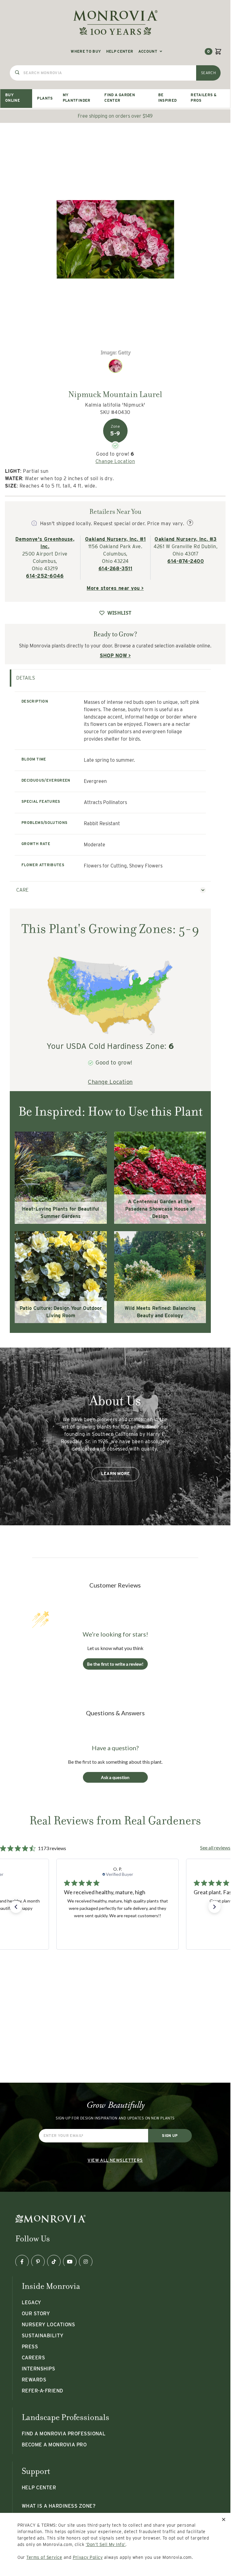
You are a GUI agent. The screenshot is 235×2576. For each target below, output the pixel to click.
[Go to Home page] (115, 23)
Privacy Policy (88, 2557)
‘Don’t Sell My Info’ (106, 2544)
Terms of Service (44, 2557)
